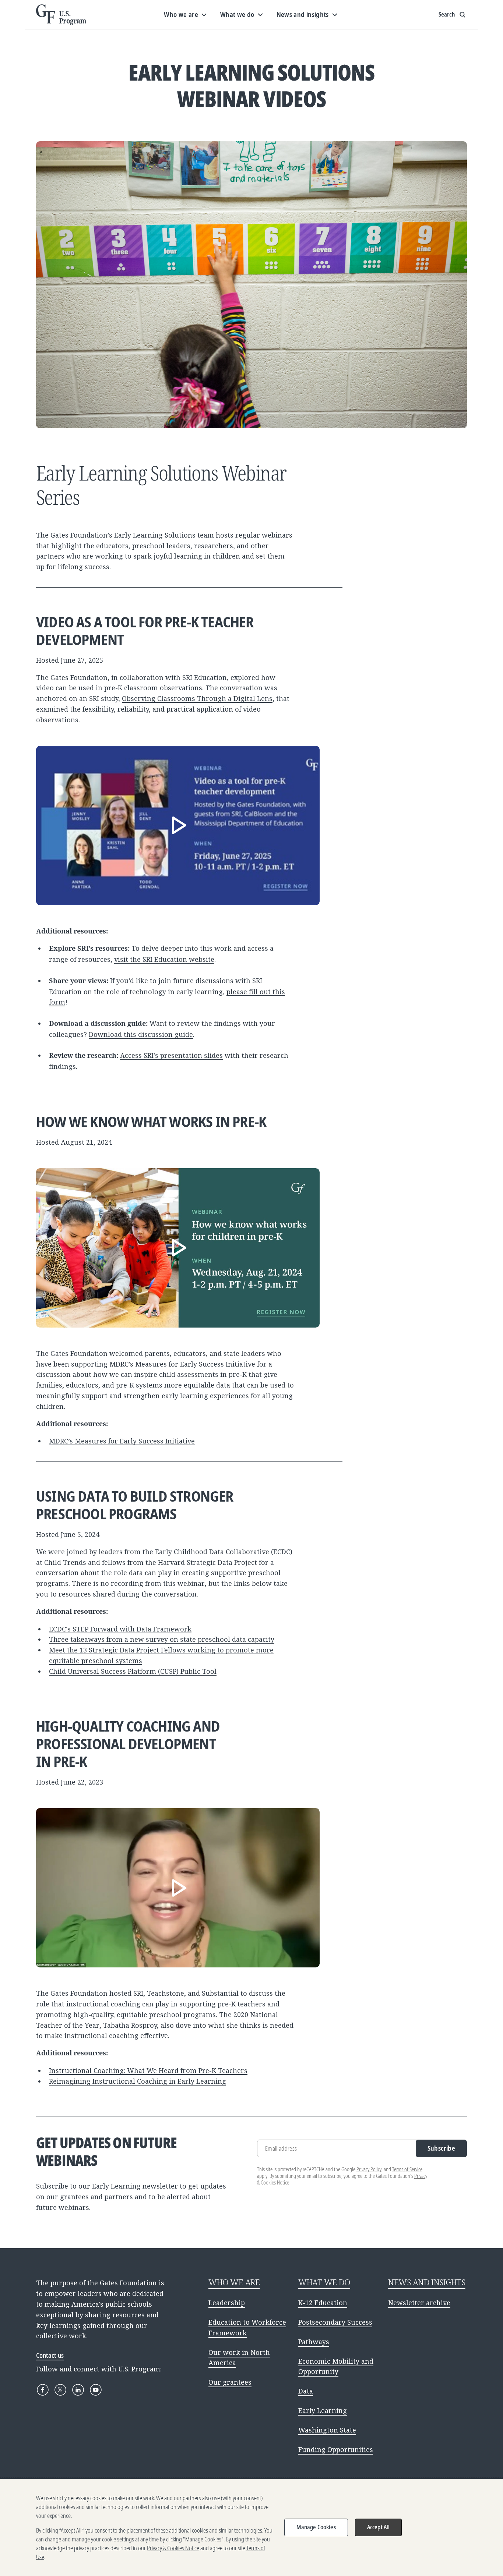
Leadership (227, 2303)
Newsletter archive (419, 2303)
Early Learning (323, 2410)
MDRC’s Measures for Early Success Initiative (122, 1441)
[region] (251, 2527)
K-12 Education (323, 2303)
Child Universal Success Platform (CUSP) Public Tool (133, 1671)
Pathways (314, 2342)
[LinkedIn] (78, 2390)
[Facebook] (43, 2390)
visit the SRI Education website (164, 959)
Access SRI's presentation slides (171, 1055)
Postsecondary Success (335, 2322)
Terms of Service (407, 2169)
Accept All (379, 2527)
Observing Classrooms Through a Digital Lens (197, 698)
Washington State (327, 2430)
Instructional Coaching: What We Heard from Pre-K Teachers (148, 2070)
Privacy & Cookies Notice (173, 2548)
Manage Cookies (316, 2527)
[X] (60, 2390)
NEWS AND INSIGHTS (427, 2282)
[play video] (178, 825)
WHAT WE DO (324, 2282)
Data (306, 2391)
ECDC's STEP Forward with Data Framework (120, 1629)
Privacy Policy (369, 2169)
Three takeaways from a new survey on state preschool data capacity (162, 1639)
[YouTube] (96, 2390)
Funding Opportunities (336, 2449)
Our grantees (230, 2382)
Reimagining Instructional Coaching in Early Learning (138, 2081)
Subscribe (441, 2148)
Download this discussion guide (141, 1034)
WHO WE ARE (234, 2282)
